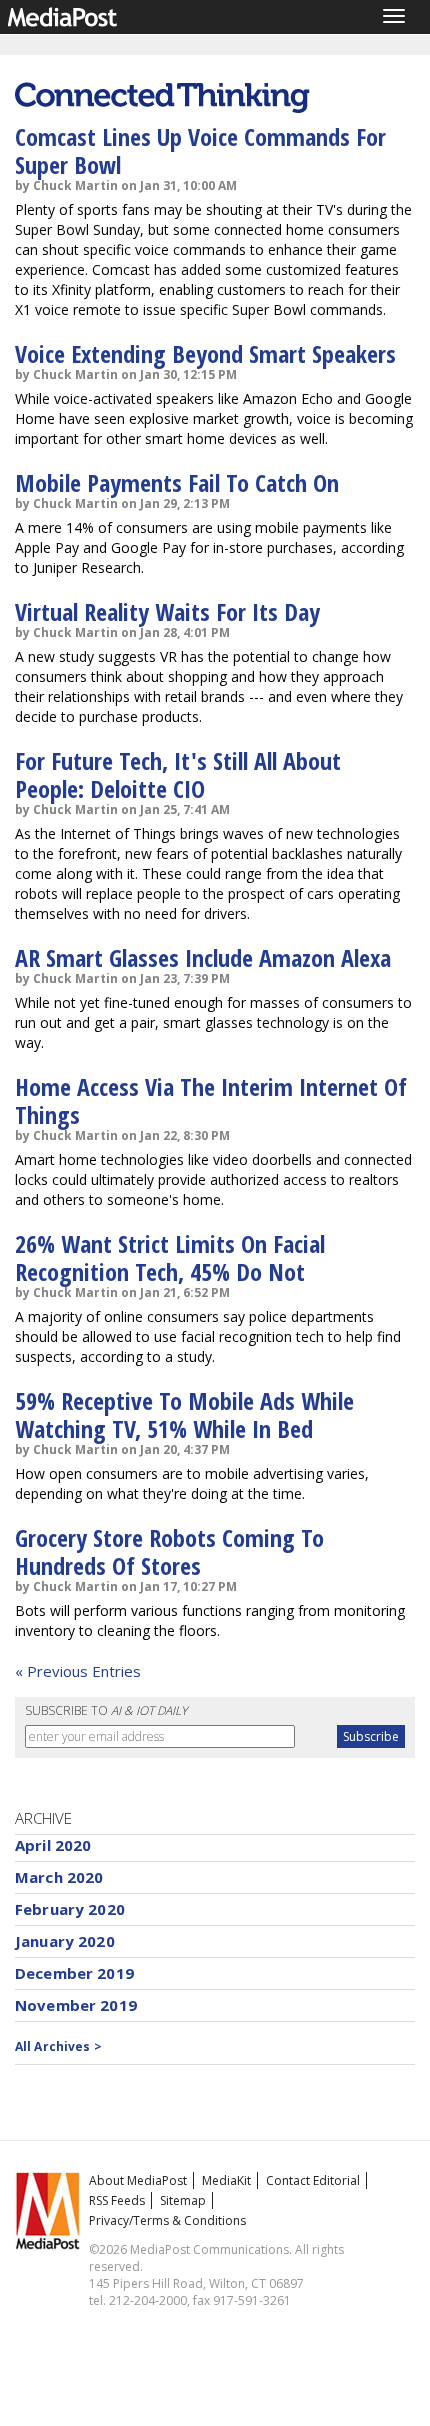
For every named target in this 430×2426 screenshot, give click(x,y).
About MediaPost (138, 2180)
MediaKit (226, 2180)
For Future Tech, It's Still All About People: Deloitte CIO (178, 774)
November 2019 (76, 2005)
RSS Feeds (117, 2200)
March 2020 (59, 1877)
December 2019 (74, 1973)
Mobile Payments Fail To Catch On (177, 482)
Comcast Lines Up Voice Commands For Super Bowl (200, 150)
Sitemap (183, 2200)
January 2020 (65, 1941)
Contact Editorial (313, 2180)
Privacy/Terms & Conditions (167, 2220)
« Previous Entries (78, 1671)
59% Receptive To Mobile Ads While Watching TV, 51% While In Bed (184, 1414)
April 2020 (53, 1845)
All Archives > (58, 2046)
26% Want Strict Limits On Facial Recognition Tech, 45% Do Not (170, 1257)
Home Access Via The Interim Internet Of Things (211, 1100)
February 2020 (70, 1909)
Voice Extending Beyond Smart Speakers (205, 353)
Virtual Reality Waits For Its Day (167, 611)
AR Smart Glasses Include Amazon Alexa (203, 957)
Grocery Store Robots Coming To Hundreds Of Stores (169, 1551)
